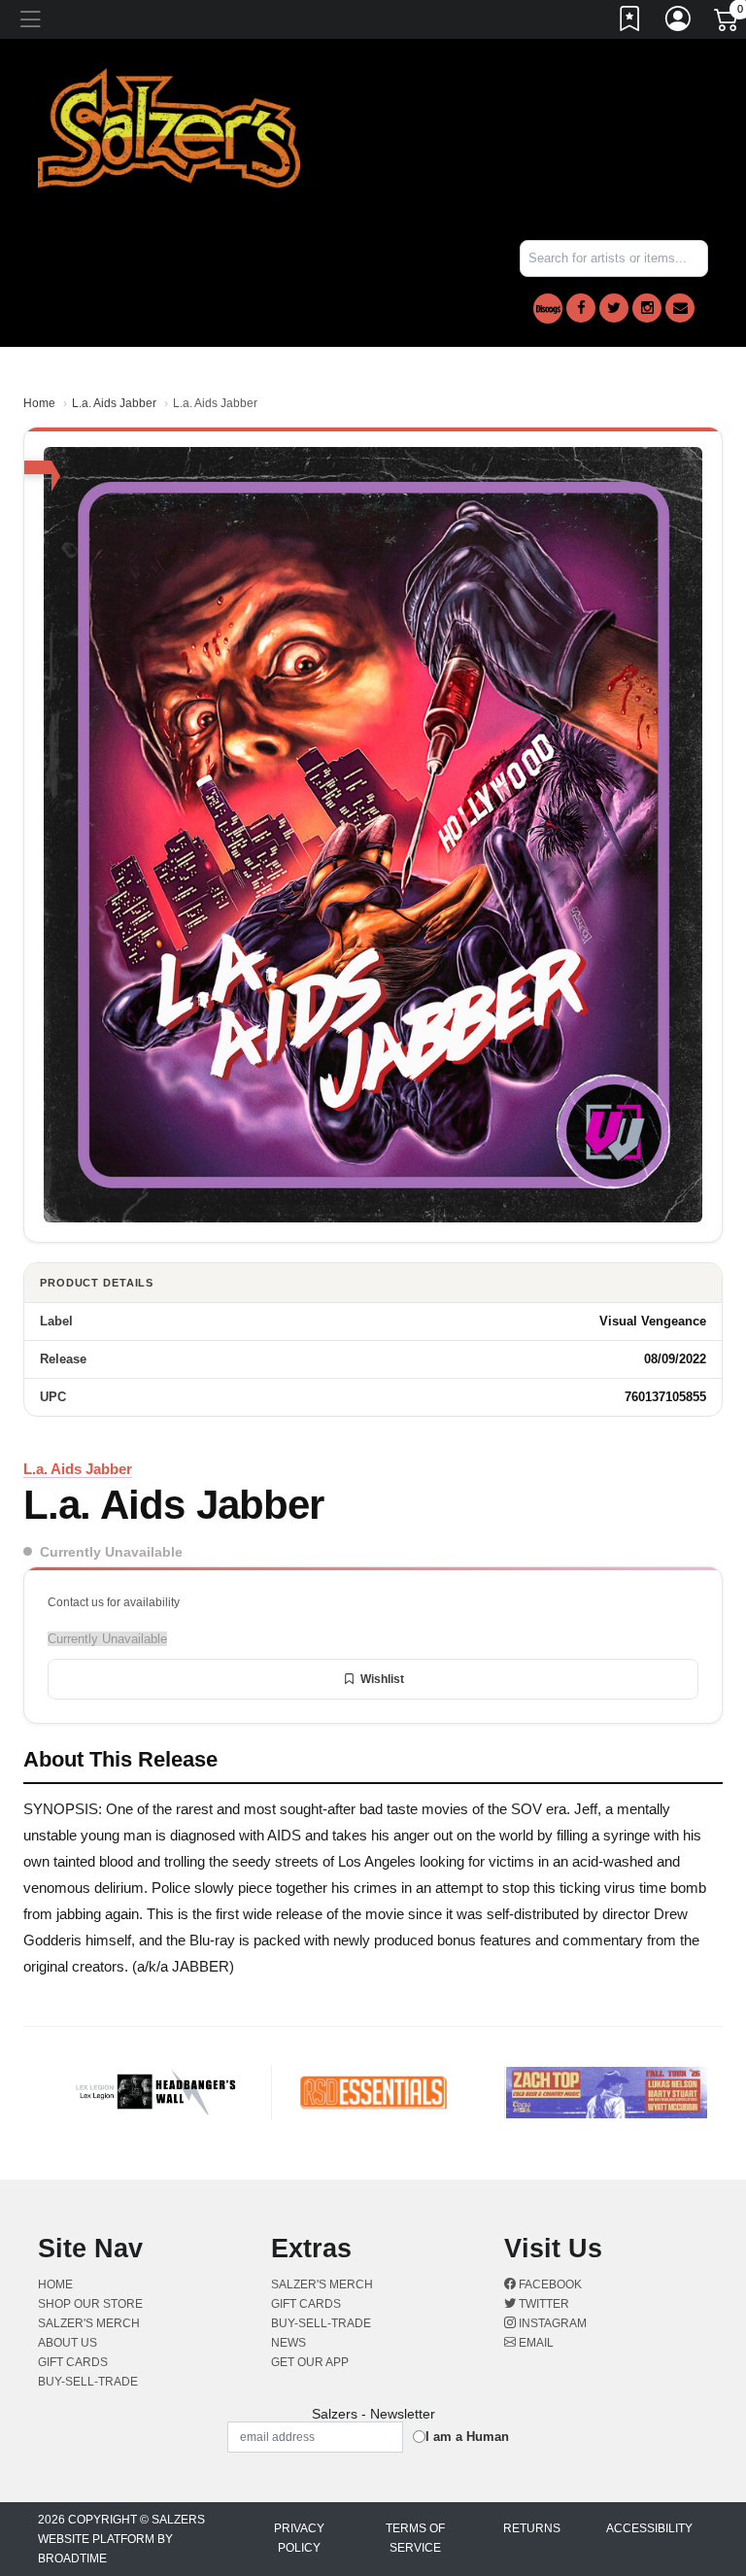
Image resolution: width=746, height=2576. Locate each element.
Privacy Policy (299, 2538)
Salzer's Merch (89, 2323)
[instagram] (647, 308)
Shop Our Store (90, 2304)
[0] (728, 23)
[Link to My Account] (679, 22)
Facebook (549, 2284)
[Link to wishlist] (630, 22)
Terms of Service (415, 2538)
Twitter (543, 2304)
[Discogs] (548, 309)
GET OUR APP (310, 2362)
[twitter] (614, 308)
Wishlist (382, 1679)
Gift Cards (73, 2362)
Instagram (551, 2323)
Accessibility (649, 2528)
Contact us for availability (114, 1602)
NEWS (288, 2343)
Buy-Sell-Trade (88, 2382)
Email (535, 2343)
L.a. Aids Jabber (114, 403)
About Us (68, 2343)
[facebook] (581, 308)
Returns (532, 2528)
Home (39, 403)
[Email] (680, 308)
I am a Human (467, 2437)
